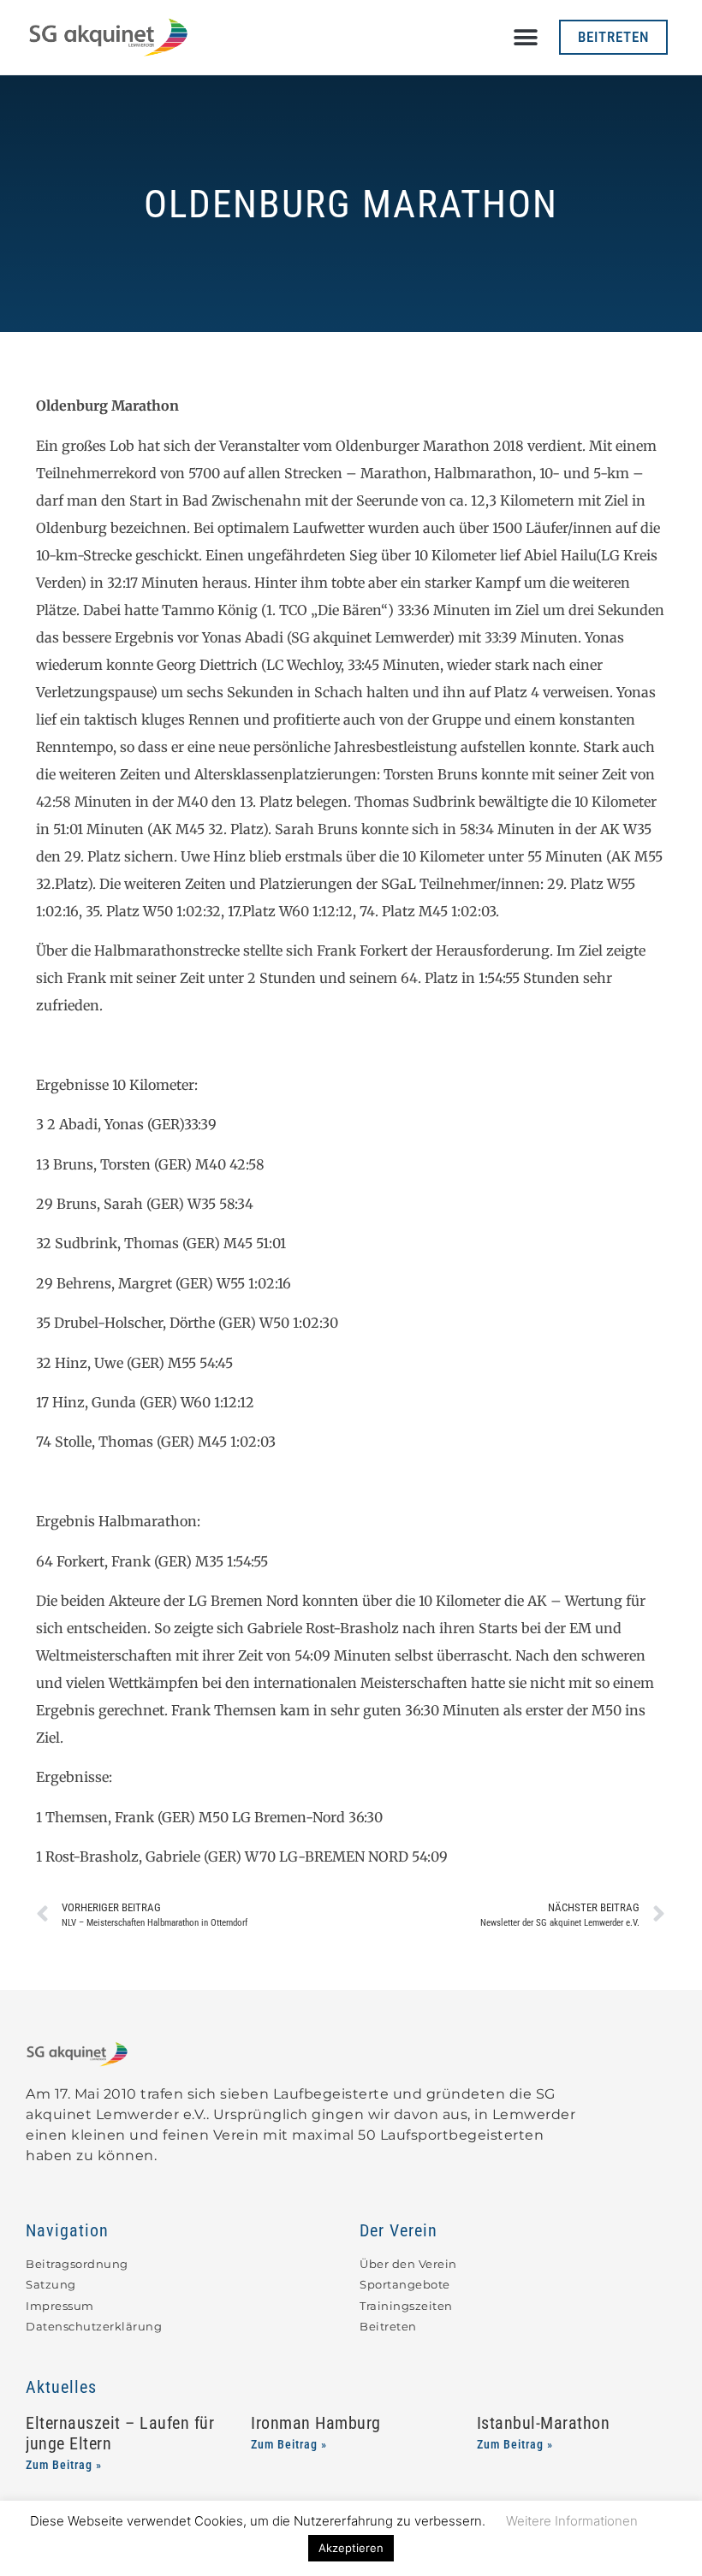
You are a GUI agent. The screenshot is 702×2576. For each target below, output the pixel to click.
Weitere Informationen (572, 2521)
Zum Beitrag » (64, 2465)
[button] (526, 37)
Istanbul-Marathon (544, 2423)
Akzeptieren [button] (351, 2548)
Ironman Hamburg (316, 2423)
